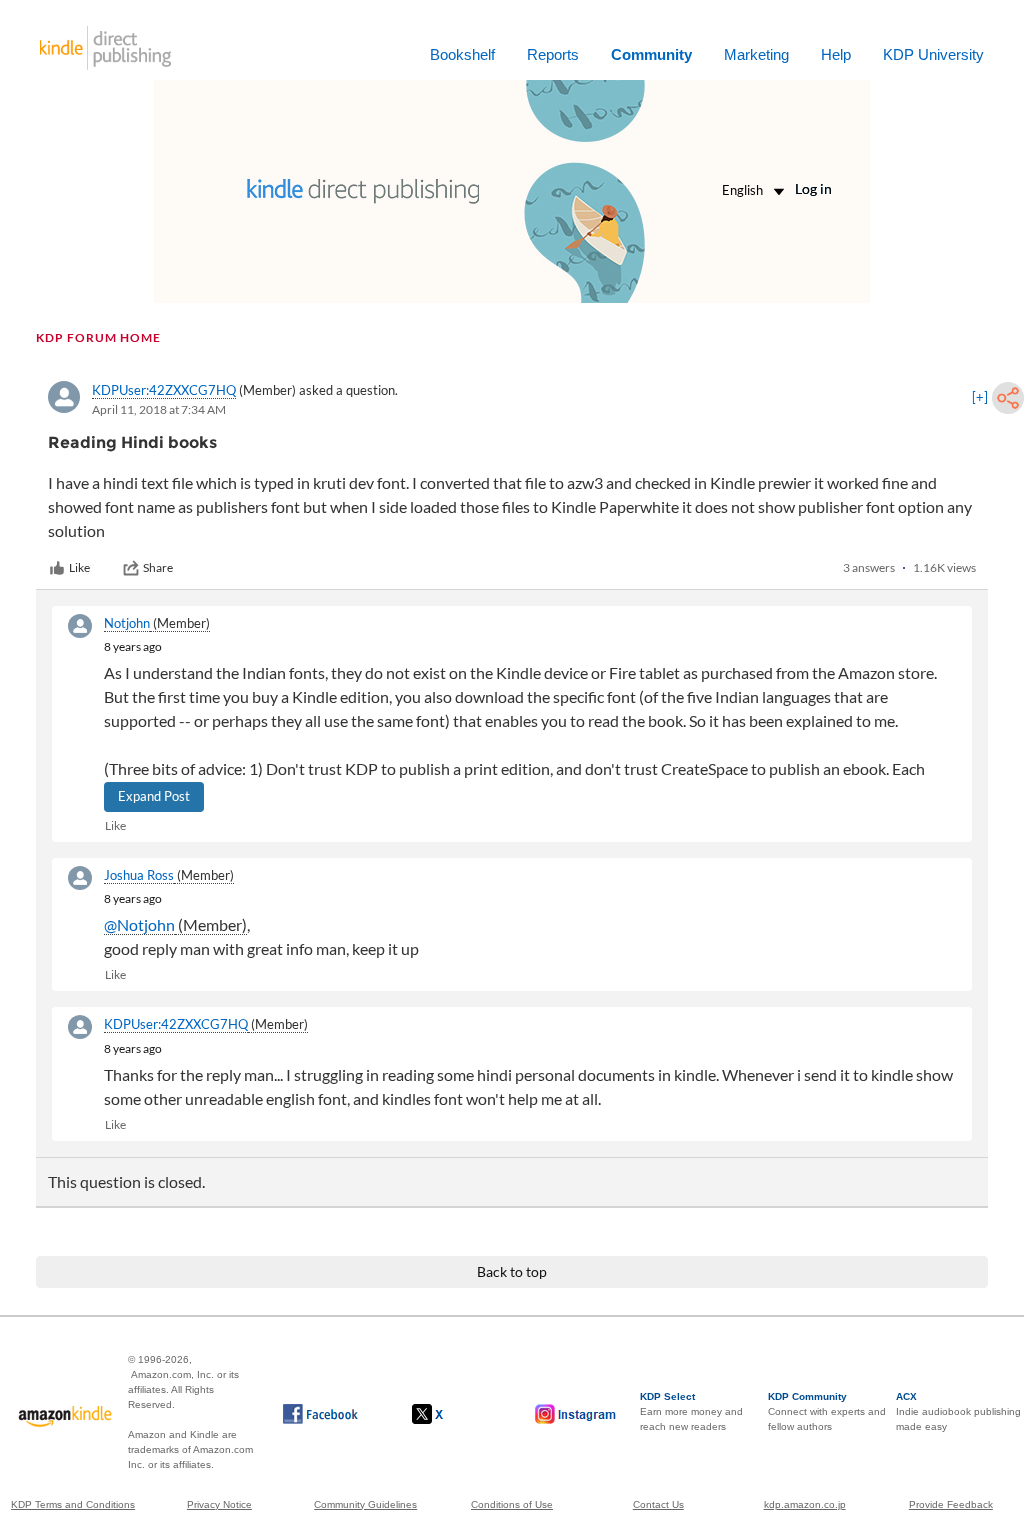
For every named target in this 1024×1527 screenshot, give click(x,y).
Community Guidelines (365, 1504)
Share (158, 567)
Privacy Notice (219, 1504)
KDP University (933, 54)
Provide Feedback (951, 1504)
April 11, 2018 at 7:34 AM (159, 409)
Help (836, 54)
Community (651, 54)
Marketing (756, 54)
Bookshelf (462, 54)
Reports (553, 54)
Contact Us (658, 1504)
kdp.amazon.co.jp (805, 1504)
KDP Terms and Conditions (73, 1504)
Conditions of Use (512, 1504)
